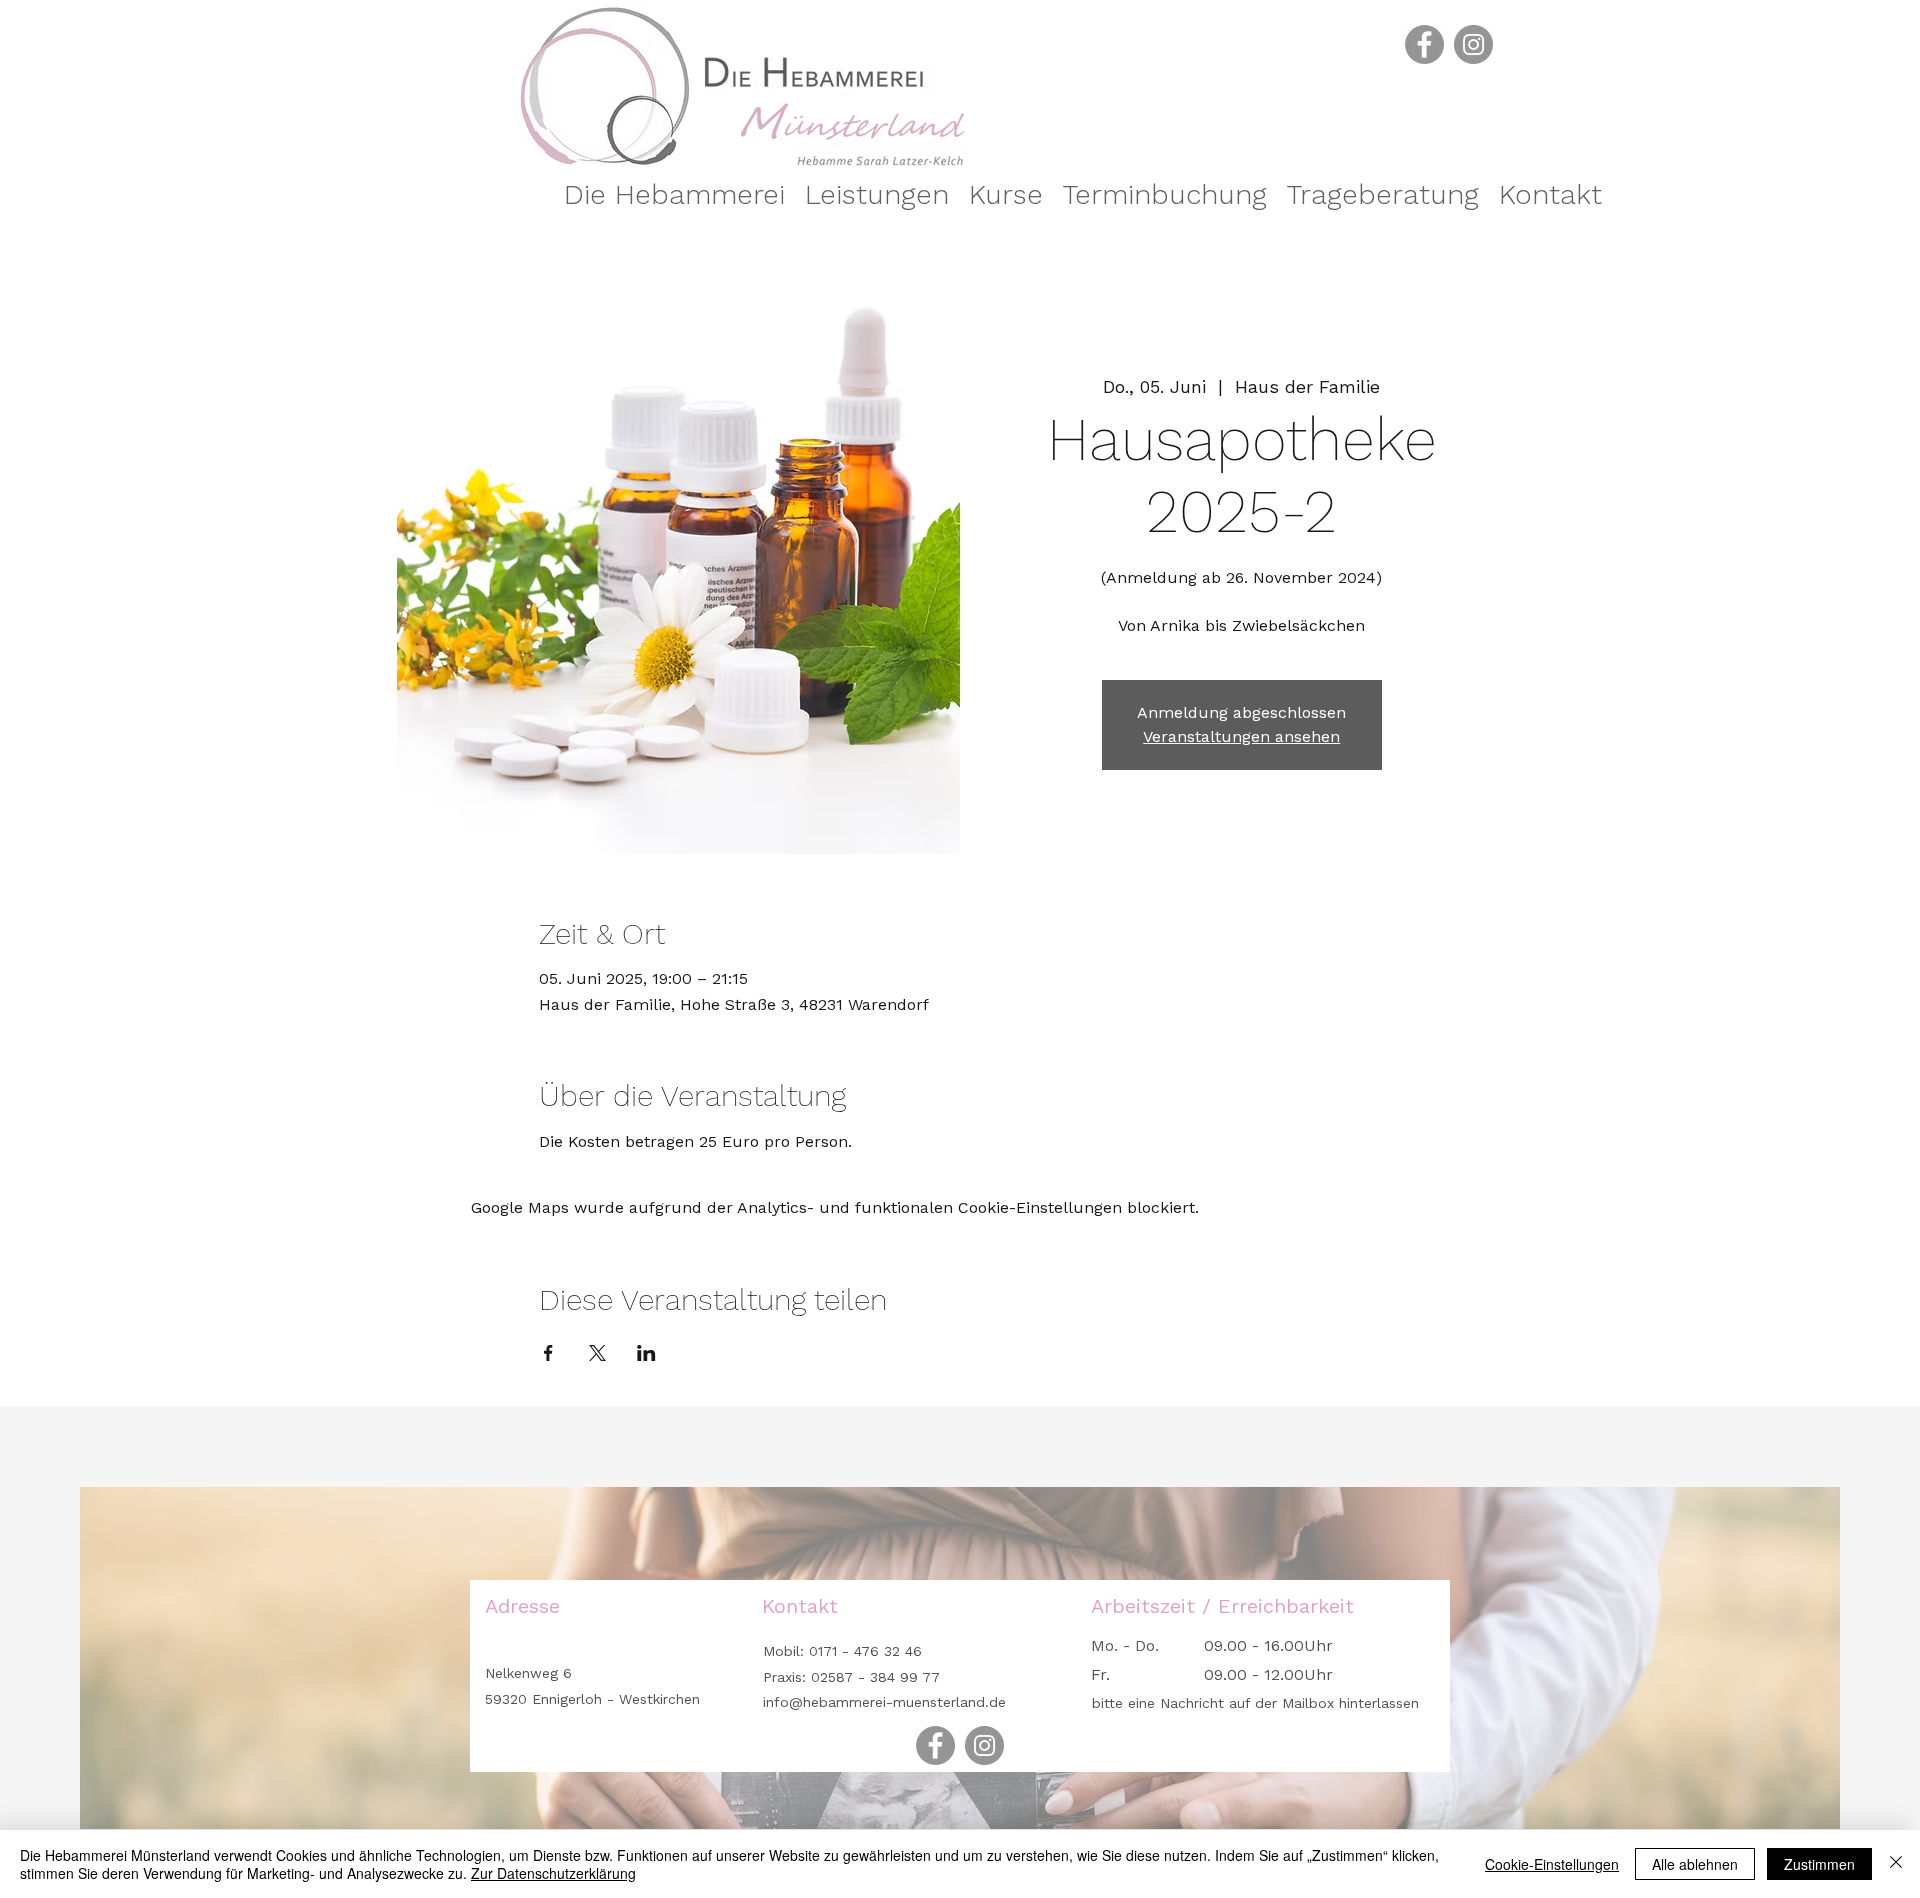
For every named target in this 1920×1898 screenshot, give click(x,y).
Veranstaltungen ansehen (1241, 736)
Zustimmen (1819, 1864)
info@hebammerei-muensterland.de (884, 1702)
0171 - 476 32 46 (863, 1651)
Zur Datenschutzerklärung (553, 1873)
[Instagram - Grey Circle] (1473, 44)
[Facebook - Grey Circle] (1424, 44)
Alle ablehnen (1695, 1864)
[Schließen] (1896, 1864)
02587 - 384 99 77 (875, 1677)
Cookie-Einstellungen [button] (1552, 1864)
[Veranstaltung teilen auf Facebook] (548, 1353)
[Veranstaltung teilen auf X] (597, 1353)
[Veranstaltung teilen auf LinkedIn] (646, 1353)
